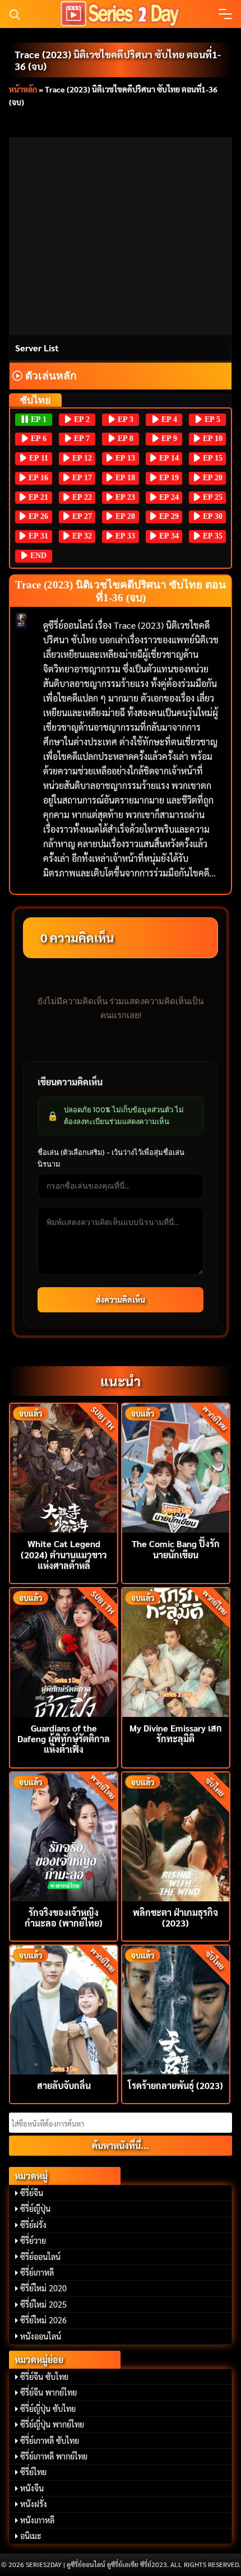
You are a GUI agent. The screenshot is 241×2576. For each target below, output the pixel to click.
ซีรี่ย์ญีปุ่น (35, 2208)
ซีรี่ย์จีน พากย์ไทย (48, 2392)
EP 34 (168, 536)
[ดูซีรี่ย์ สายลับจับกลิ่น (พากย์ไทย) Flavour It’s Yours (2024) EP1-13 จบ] (64, 2009)
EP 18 (124, 478)
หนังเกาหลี (37, 2520)
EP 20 (212, 478)
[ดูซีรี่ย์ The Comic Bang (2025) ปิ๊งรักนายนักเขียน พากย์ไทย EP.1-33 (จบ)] (176, 1467)
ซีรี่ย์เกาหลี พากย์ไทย (54, 2456)
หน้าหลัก (23, 89)
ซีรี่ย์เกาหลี (37, 2272)
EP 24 (168, 497)
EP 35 (212, 536)
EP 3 (124, 419)
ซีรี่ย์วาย (33, 2240)
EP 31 (37, 536)
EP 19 (168, 478)
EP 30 (212, 516)
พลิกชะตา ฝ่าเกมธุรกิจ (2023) (175, 1918)
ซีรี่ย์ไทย (33, 2472)
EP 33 (124, 536)
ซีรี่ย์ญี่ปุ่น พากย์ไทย (52, 2424)
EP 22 (81, 497)
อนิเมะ (31, 2536)
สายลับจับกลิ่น (64, 2085)
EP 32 (81, 536)
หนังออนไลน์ (41, 2336)
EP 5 (211, 419)
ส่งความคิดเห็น (121, 1299)
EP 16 (37, 478)
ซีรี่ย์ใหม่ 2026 (43, 2320)
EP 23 (124, 497)
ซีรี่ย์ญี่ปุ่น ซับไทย (48, 2408)
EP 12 (81, 458)
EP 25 (212, 497)
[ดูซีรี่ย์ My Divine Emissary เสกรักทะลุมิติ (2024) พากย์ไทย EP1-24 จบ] (176, 1651)
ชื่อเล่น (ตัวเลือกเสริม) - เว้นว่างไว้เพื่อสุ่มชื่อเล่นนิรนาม (111, 1158)
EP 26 (37, 516)
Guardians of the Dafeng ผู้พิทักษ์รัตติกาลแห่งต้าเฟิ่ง (64, 1739)
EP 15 (212, 458)
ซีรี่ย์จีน (32, 2193)
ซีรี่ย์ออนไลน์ (40, 2257)
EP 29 (168, 516)
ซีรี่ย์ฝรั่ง (33, 2225)
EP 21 (37, 497)
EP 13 (124, 458)
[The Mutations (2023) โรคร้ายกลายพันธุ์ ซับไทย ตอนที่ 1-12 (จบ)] (176, 2009)
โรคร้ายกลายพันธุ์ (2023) (175, 2085)
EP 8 (124, 438)
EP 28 (124, 516)
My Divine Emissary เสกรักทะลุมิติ (176, 1733)
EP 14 (168, 458)
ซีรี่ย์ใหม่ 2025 (43, 2304)
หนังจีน (32, 2488)
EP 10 (212, 438)
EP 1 (38, 419)
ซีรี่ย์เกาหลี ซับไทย (50, 2440)
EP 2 (81, 419)
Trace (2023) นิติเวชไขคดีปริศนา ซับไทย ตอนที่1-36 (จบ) (118, 60)
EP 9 (168, 438)
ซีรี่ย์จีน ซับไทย (44, 2377)
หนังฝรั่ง (34, 2504)
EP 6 (38, 438)
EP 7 (81, 438)
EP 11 (38, 458)
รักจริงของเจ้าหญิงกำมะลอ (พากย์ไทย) (64, 1918)
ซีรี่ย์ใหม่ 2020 (43, 2288)
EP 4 (168, 419)
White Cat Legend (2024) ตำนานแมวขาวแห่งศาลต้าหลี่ (64, 1554)
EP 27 (81, 516)
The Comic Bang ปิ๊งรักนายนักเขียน (176, 1549)
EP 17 (81, 478)
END (37, 556)
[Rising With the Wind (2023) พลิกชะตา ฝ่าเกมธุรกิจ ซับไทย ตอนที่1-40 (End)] (176, 1835)
